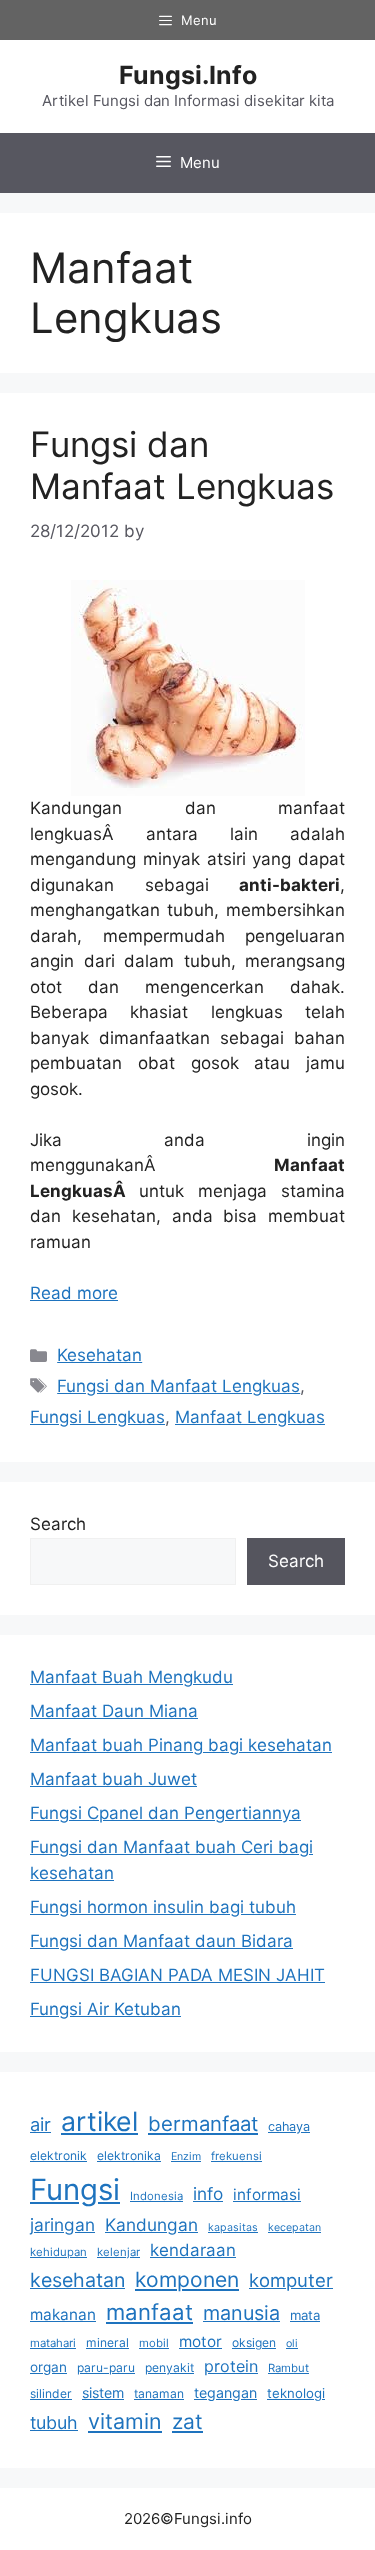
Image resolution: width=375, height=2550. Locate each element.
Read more (74, 1293)
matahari (53, 2343)
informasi (267, 2194)
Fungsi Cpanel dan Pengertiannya (165, 1813)
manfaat (149, 2311)
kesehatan (77, 2280)
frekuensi (236, 2156)
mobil (154, 2343)
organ (48, 2367)
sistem (103, 2392)
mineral (107, 2342)
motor (200, 2341)
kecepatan (294, 2227)
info (208, 2193)
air (40, 2124)
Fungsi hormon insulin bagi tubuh (163, 1907)
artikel (99, 2121)
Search (58, 1524)
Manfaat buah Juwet (113, 1779)
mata (305, 2315)
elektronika (129, 2155)
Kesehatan (99, 1355)
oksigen (254, 2342)
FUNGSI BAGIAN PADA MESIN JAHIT (177, 1975)
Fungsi (75, 2189)
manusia (241, 2313)
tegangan (225, 2392)
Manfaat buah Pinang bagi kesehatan (181, 1745)
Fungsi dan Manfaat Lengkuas (182, 465)
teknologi (296, 2393)
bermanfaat (203, 2123)
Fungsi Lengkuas (97, 1417)
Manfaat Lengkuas (250, 1417)
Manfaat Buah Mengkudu (131, 1677)
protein (231, 2366)
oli (292, 2343)
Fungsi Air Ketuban (105, 2009)
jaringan (62, 2224)
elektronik (58, 2155)
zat (187, 2421)
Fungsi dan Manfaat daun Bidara (161, 1941)
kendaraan (193, 2250)
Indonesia (156, 2196)
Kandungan (151, 2224)
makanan (63, 2314)
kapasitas (233, 2227)
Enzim (186, 2156)
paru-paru (106, 2367)
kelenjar (118, 2252)
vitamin (125, 2421)
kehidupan (58, 2252)
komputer (291, 2280)
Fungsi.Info (188, 75)
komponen (187, 2279)
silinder (51, 2393)
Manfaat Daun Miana (114, 1711)
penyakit (169, 2367)
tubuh (54, 2422)
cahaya (289, 2126)
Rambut (288, 2368)
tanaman (159, 2393)
